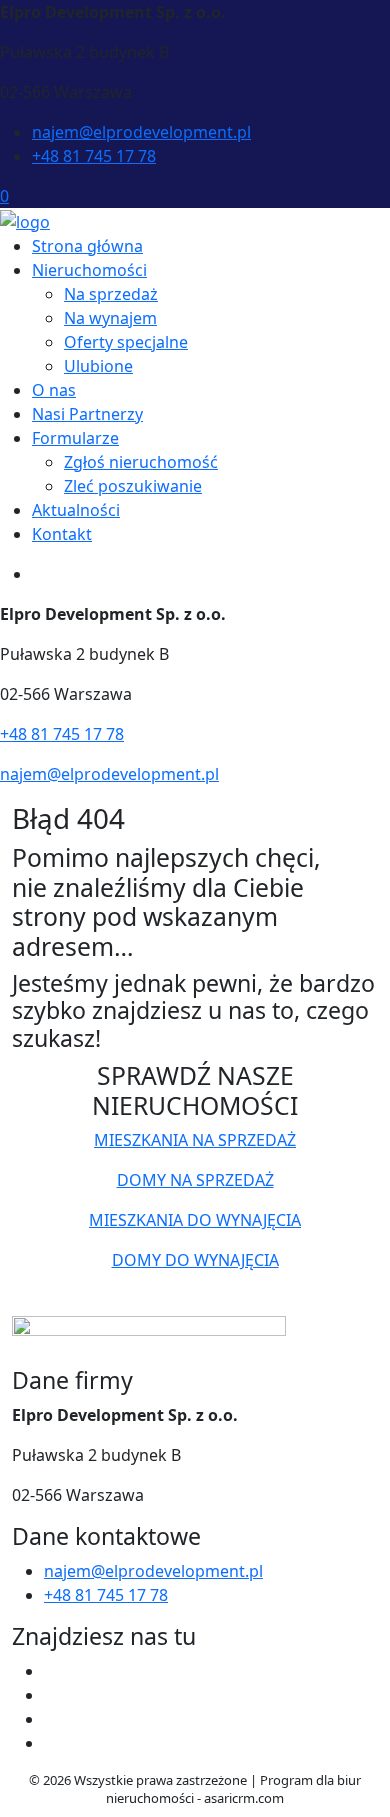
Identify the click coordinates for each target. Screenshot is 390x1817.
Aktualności (76, 510)
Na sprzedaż (111, 294)
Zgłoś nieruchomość (141, 462)
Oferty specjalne (126, 342)
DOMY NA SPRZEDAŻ (195, 1180)
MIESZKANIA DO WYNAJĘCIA (195, 1220)
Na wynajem (110, 318)
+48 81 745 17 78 (94, 156)
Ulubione (98, 366)
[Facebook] (52, 1671)
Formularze (75, 438)
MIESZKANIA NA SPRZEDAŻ (195, 1140)
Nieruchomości (89, 270)
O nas (54, 390)
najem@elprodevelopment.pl (141, 132)
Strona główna (87, 246)
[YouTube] (52, 1719)
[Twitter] (52, 1695)
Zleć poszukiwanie (133, 486)
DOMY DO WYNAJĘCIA (195, 1260)
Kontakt (62, 534)
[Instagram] (52, 1743)
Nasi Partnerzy (87, 414)
